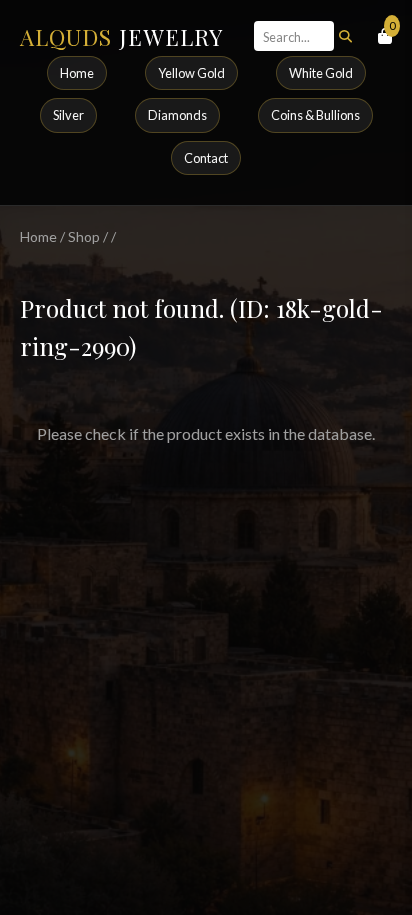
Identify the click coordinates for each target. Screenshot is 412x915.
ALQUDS (121, 37)
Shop (84, 236)
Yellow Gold (191, 73)
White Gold (321, 73)
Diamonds (177, 115)
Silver (68, 115)
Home (77, 73)
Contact (206, 158)
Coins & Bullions (315, 115)
